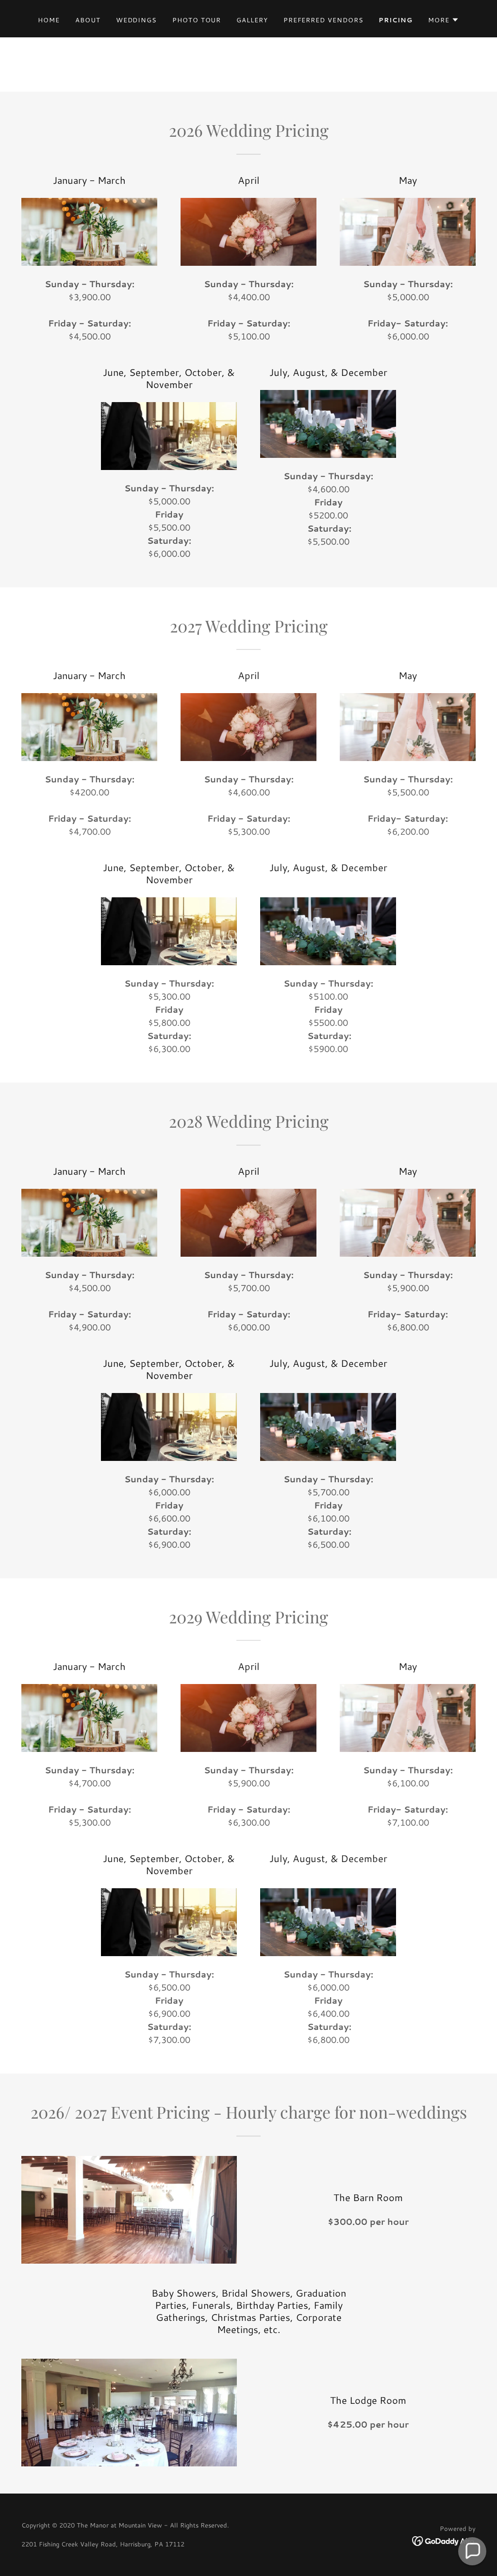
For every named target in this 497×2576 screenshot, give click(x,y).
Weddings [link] (136, 20)
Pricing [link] (395, 20)
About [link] (88, 20)
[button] (444, 20)
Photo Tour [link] (197, 20)
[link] (444, 2540)
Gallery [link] (252, 20)
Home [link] (49, 20)
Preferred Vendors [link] (323, 20)
